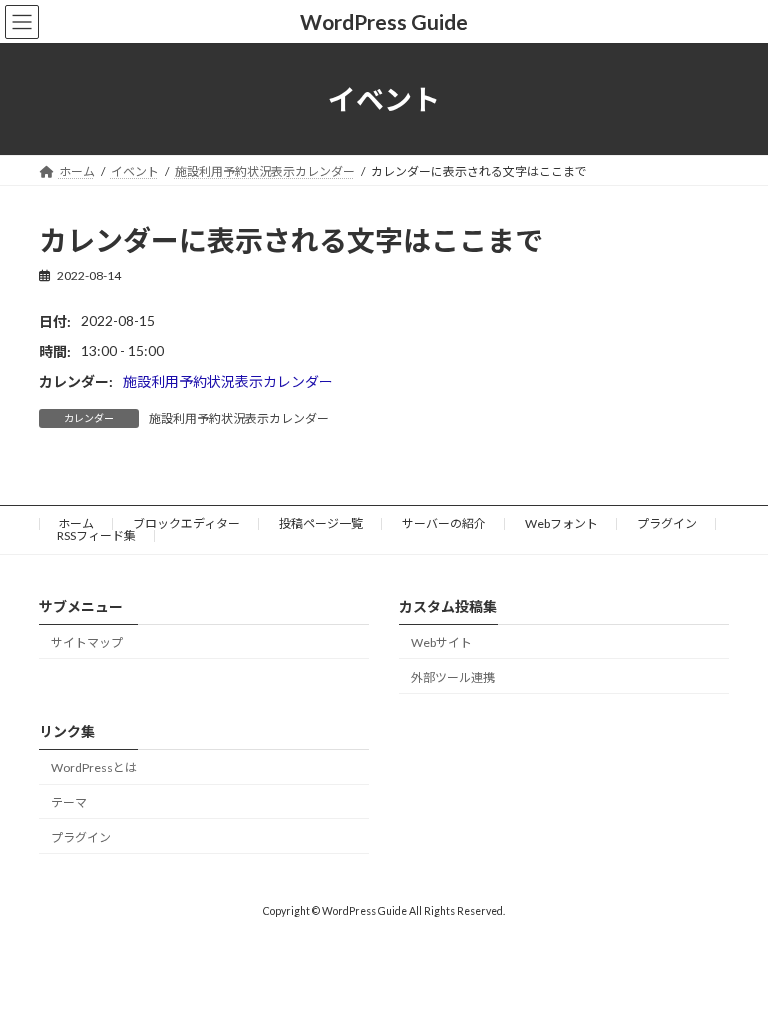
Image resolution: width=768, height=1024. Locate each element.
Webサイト (441, 642)
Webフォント (561, 523)
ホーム (76, 523)
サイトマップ (87, 642)
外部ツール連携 (453, 677)
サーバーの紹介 (444, 523)
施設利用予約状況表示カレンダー (228, 381)
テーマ (69, 802)
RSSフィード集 (96, 535)
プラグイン (667, 523)
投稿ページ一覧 (321, 523)
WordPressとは (94, 768)
